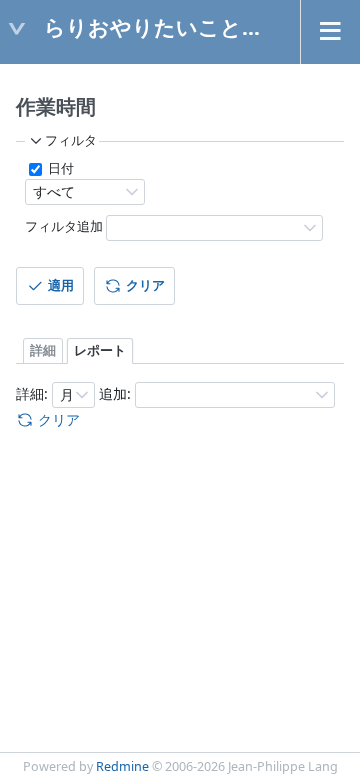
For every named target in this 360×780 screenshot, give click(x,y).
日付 (59, 168)
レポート (100, 350)
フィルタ (71, 140)
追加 (113, 393)
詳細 (43, 350)
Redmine (122, 766)
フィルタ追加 (64, 226)
